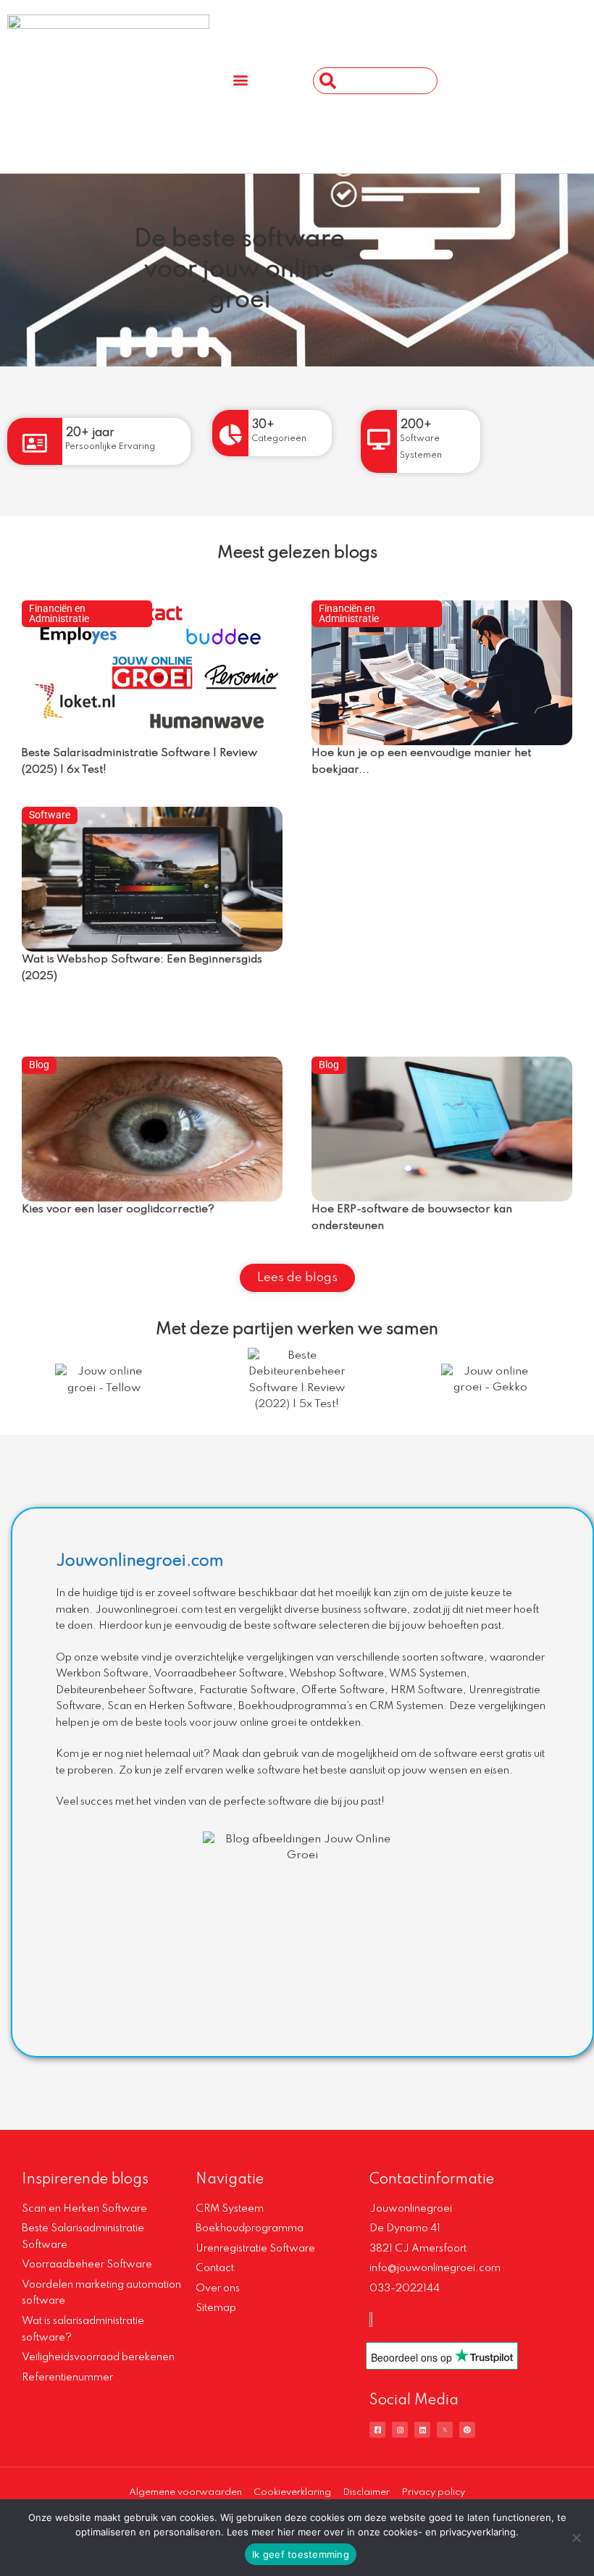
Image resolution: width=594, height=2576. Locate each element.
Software (50, 815)
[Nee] (576, 2538)
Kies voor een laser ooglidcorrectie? (118, 1209)
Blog (39, 1065)
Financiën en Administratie (59, 613)
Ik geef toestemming (301, 2554)
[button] (241, 79)
